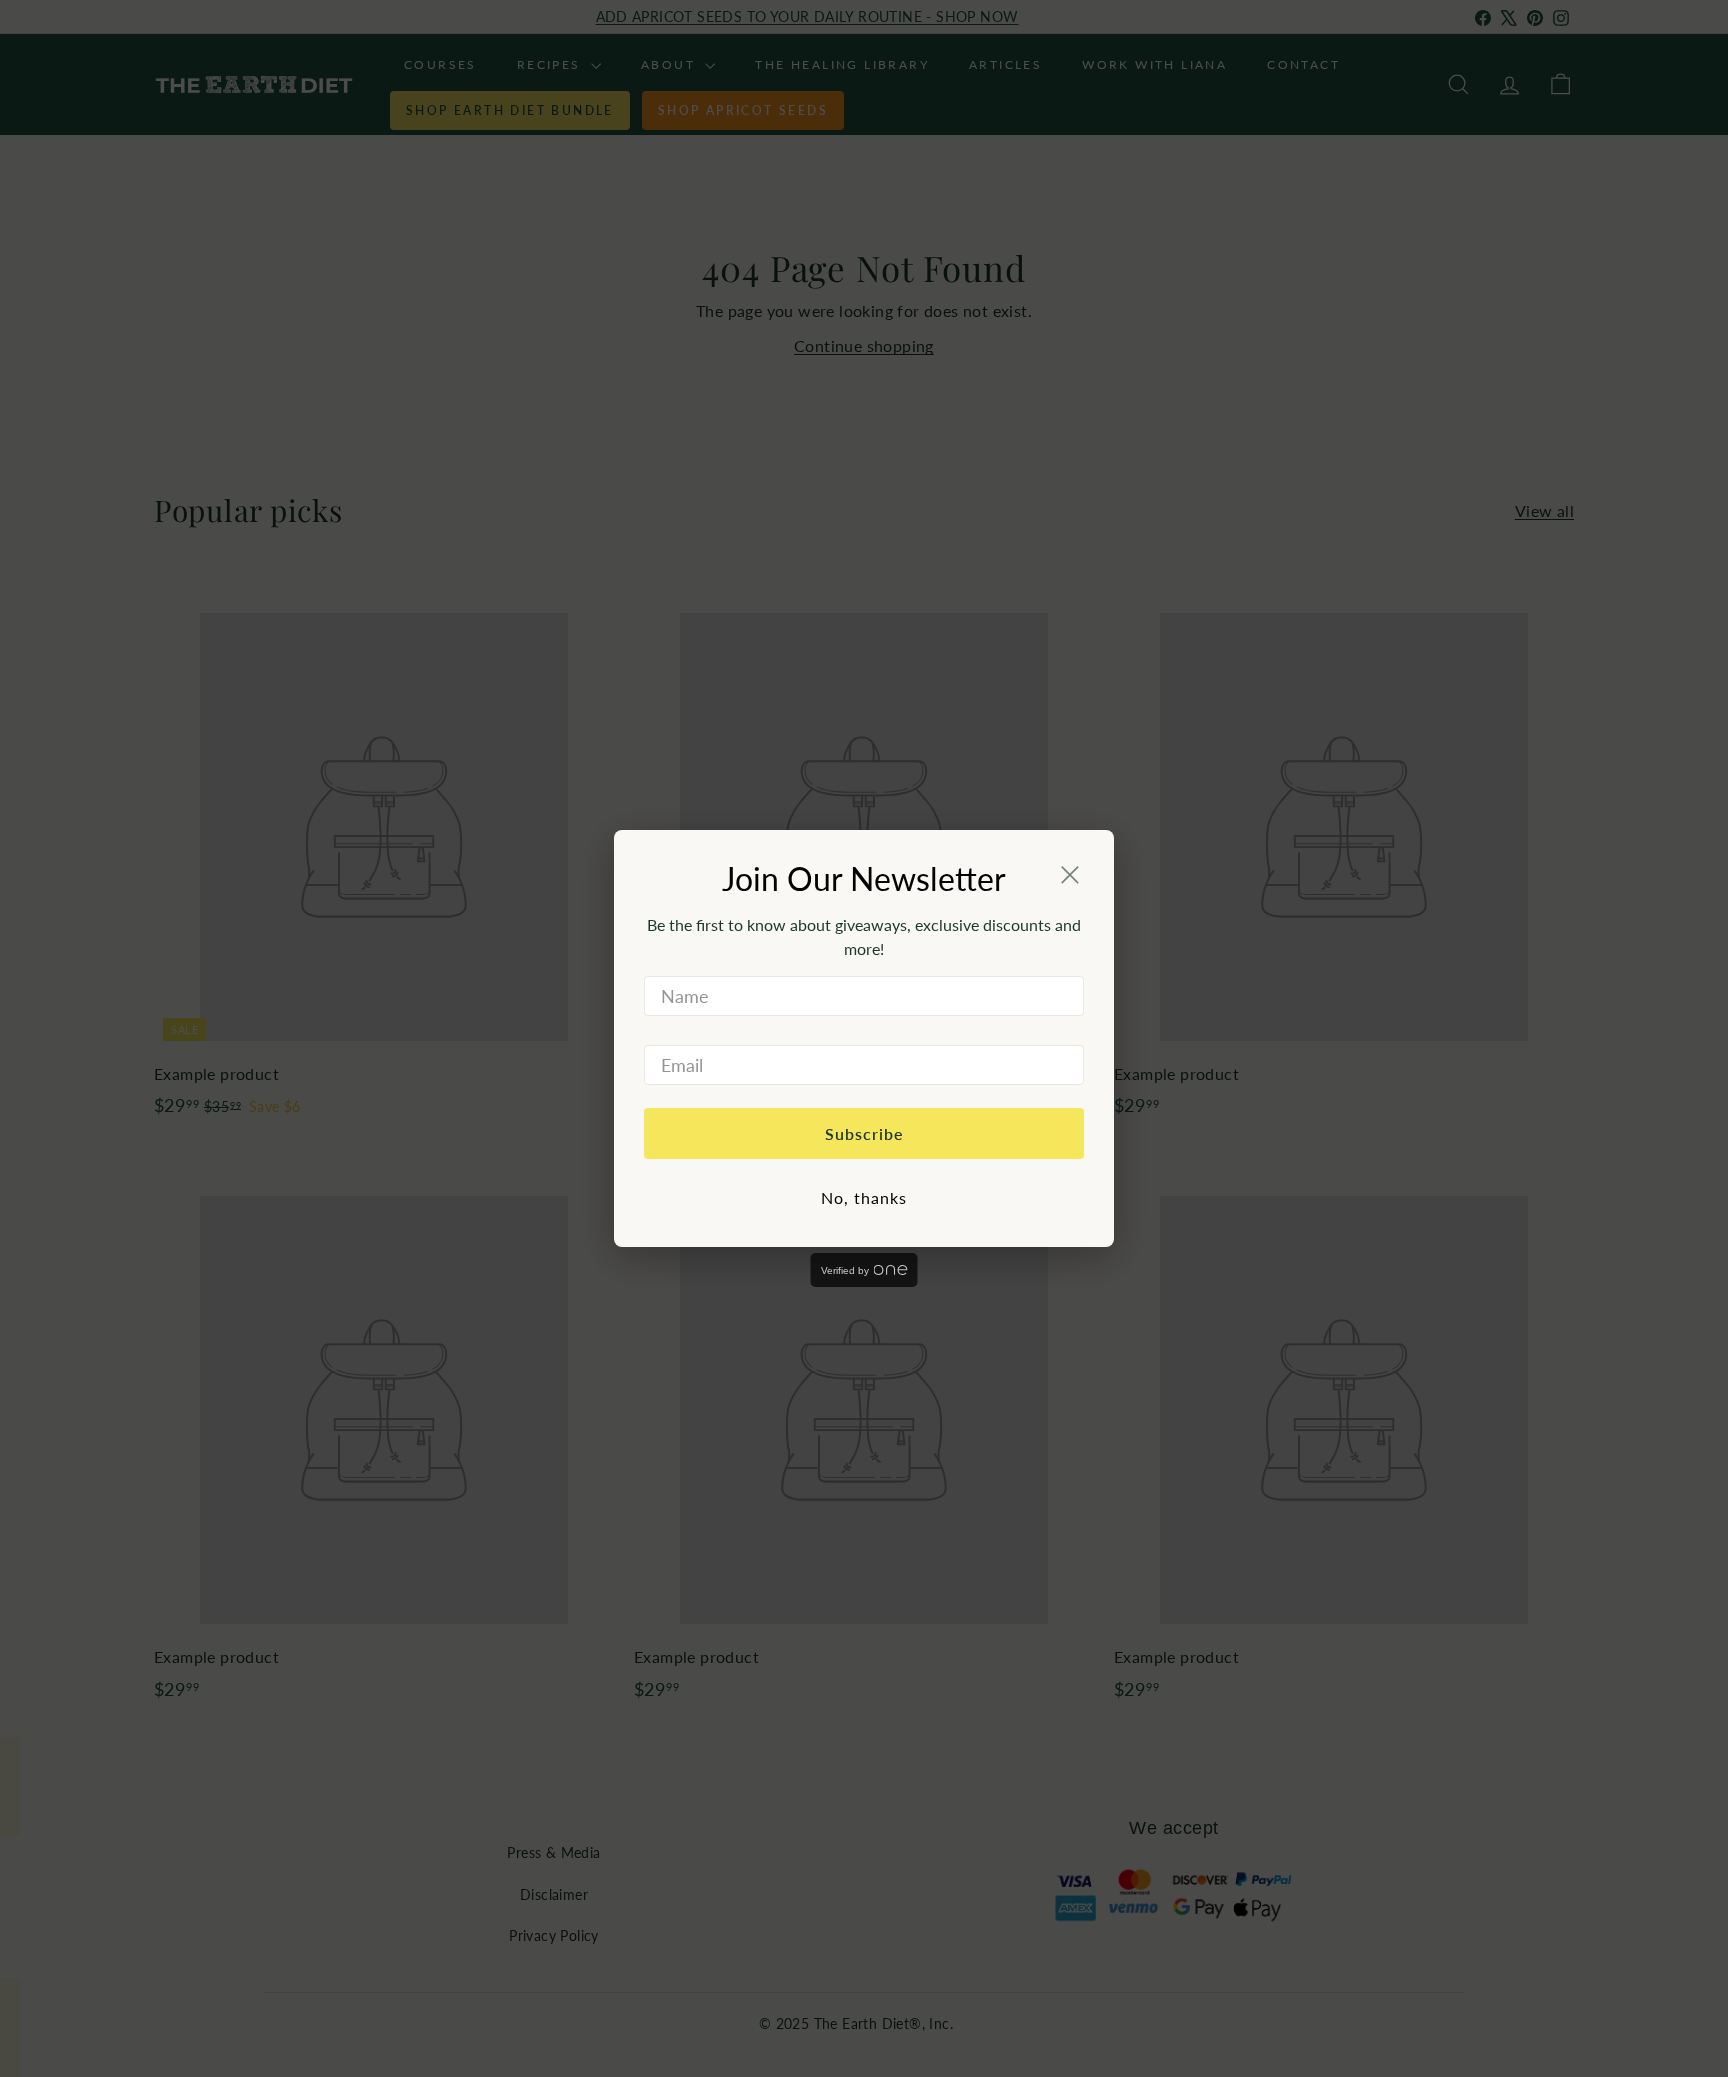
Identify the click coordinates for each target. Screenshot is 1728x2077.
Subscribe (864, 1133)
